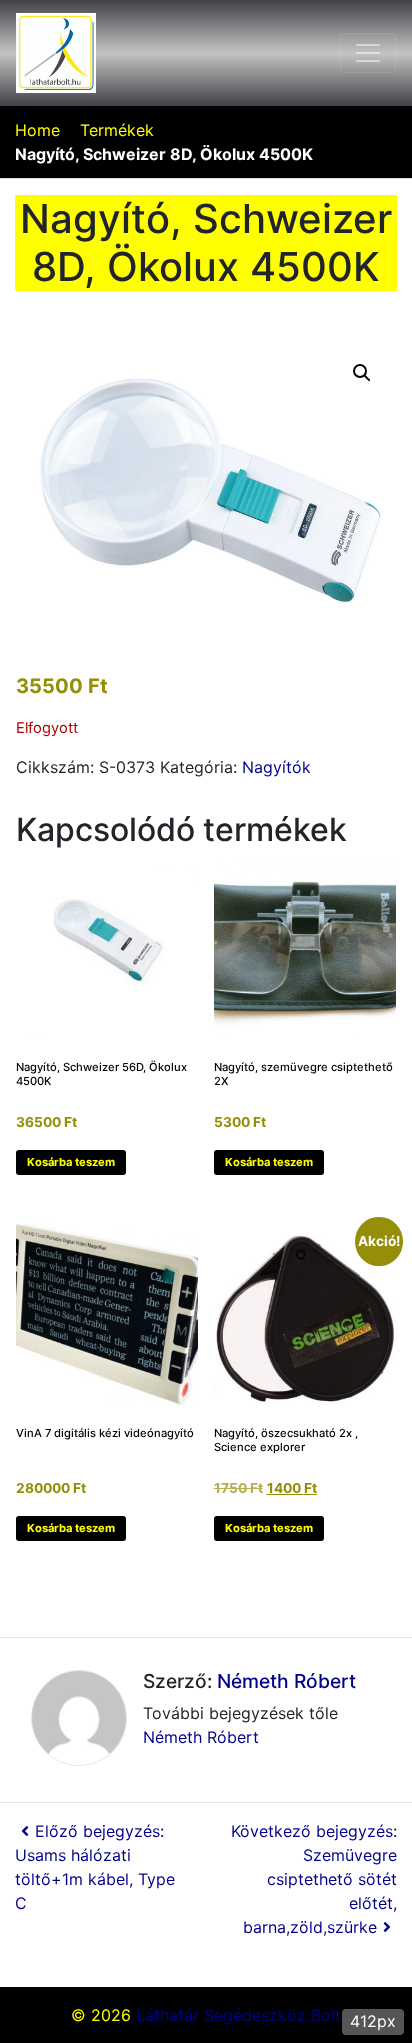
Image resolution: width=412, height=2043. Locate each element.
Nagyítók (276, 767)
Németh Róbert (286, 1681)
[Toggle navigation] (368, 53)
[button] (362, 373)
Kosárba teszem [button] (71, 1162)
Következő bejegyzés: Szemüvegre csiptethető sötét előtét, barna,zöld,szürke (314, 1879)
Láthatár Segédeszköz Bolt (238, 2015)
